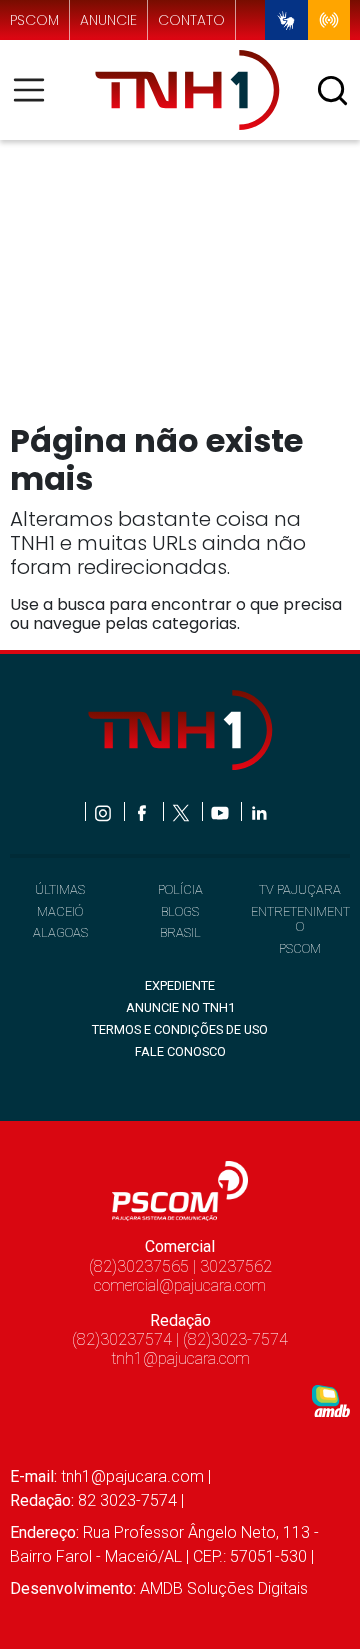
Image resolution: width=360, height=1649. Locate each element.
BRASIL (180, 932)
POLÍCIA (180, 889)
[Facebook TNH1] (143, 811)
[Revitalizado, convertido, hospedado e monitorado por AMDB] (331, 1399)
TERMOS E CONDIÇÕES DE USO (180, 1029)
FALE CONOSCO (180, 1051)
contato (191, 20)
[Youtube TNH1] (221, 811)
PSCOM (300, 948)
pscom (34, 20)
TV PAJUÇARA (300, 889)
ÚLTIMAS (60, 889)
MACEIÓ (60, 911)
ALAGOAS (60, 932)
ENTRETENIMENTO (300, 919)
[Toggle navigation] (35, 90)
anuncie (108, 20)
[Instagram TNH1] (104, 811)
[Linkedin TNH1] (258, 811)
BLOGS (180, 911)
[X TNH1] (182, 811)
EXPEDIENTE (180, 985)
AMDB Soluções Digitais (224, 1588)
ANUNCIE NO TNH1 (180, 1007)
